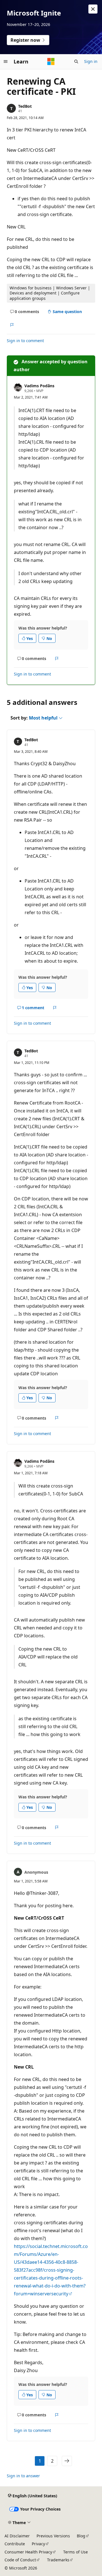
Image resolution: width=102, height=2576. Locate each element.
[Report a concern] (12, 325)
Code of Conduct (20, 2560)
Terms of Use (76, 2552)
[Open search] (76, 61)
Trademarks (58, 2560)
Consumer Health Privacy (28, 2552)
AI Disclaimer (17, 2536)
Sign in (91, 61)
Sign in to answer (23, 2476)
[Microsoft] (51, 61)
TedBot (25, 106)
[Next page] (67, 2461)
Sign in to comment (25, 341)
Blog (81, 2536)
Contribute (15, 2544)
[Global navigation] (6, 61)
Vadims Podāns (39, 386)
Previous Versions (53, 2536)
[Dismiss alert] (93, 9)
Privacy (38, 2544)
